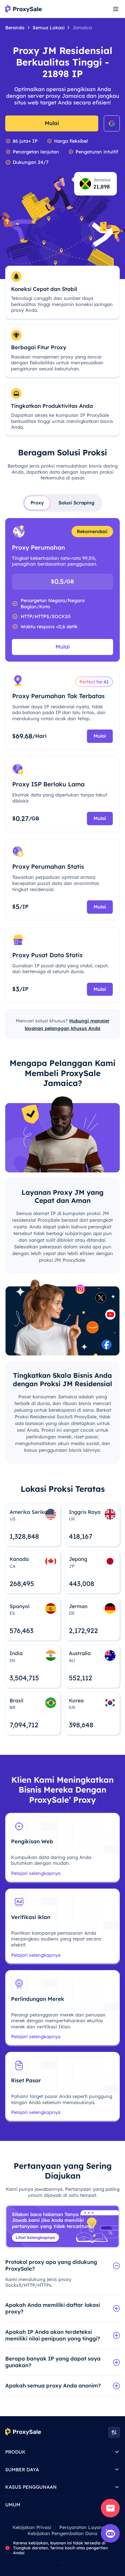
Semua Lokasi (49, 28)
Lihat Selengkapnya (35, 2237)
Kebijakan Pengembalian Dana (63, 2533)
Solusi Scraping (76, 503)
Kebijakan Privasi (32, 2527)
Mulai (52, 123)
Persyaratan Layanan (84, 2527)
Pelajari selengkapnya (36, 1873)
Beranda (15, 28)
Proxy (37, 503)
